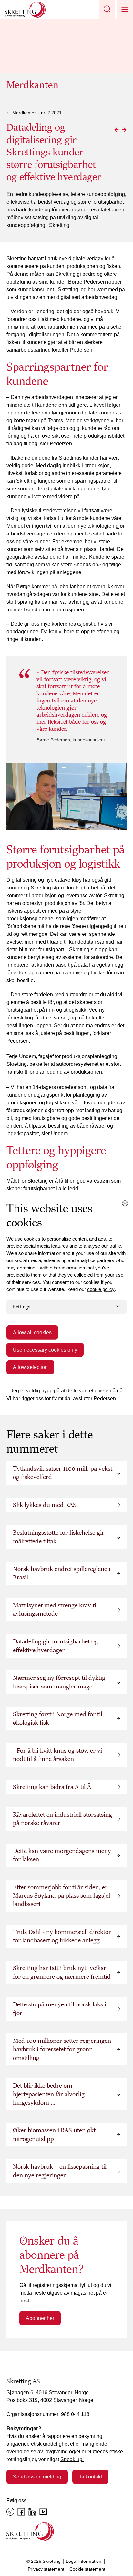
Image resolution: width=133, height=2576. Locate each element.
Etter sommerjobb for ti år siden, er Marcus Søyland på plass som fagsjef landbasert (62, 1896)
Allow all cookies (32, 1332)
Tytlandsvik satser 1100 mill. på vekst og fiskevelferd (63, 1473)
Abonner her (40, 2318)
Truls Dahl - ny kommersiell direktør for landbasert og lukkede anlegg (62, 1936)
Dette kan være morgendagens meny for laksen (62, 1855)
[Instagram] (10, 2512)
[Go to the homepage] (30, 2531)
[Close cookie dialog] (125, 1203)
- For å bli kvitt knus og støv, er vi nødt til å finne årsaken (57, 1755)
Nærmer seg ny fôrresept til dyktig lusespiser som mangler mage (59, 1682)
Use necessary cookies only (45, 1350)
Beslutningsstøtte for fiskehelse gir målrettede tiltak (59, 1537)
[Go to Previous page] (117, 130)
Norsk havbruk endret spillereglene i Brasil (62, 1573)
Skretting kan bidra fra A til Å (52, 1787)
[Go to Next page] (124, 130)
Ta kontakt (90, 2477)
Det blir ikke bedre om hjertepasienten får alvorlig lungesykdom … (49, 2094)
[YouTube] (43, 2512)
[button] (107, 10)
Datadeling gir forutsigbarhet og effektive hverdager (55, 1646)
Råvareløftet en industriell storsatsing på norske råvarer (62, 1819)
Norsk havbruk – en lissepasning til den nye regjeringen (60, 2171)
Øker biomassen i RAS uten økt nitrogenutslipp (54, 2134)
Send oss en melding (37, 2477)
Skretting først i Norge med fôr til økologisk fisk (58, 1718)
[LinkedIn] (32, 2512)
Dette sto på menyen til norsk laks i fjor (60, 2009)
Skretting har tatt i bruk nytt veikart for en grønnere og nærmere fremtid (62, 1972)
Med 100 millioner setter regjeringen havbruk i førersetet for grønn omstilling (62, 2049)
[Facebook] (21, 2512)
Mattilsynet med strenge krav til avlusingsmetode (55, 1610)
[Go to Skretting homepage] (25, 10)
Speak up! (72, 2459)
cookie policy (101, 1289)
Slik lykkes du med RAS (45, 1505)
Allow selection (30, 1367)
